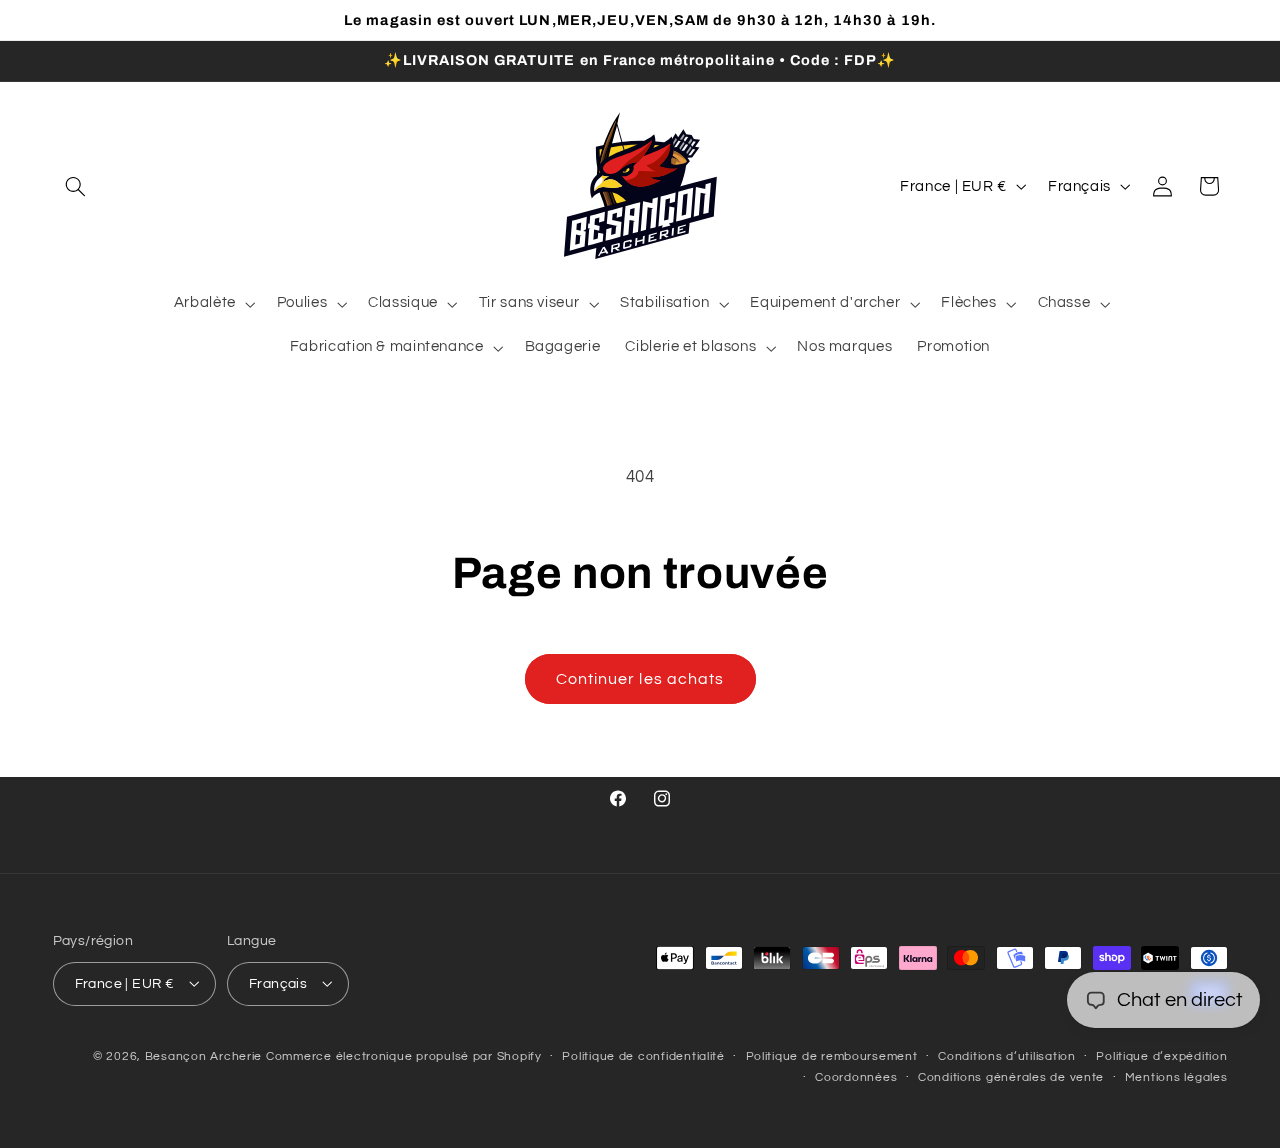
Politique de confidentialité (643, 1056)
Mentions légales (1176, 1077)
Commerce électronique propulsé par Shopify (404, 1055)
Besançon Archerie (204, 1055)
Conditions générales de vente (1011, 1077)
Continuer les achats (640, 679)
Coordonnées (856, 1077)
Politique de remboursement (832, 1056)
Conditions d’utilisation (1007, 1056)
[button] (76, 186)
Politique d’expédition (1161, 1056)
